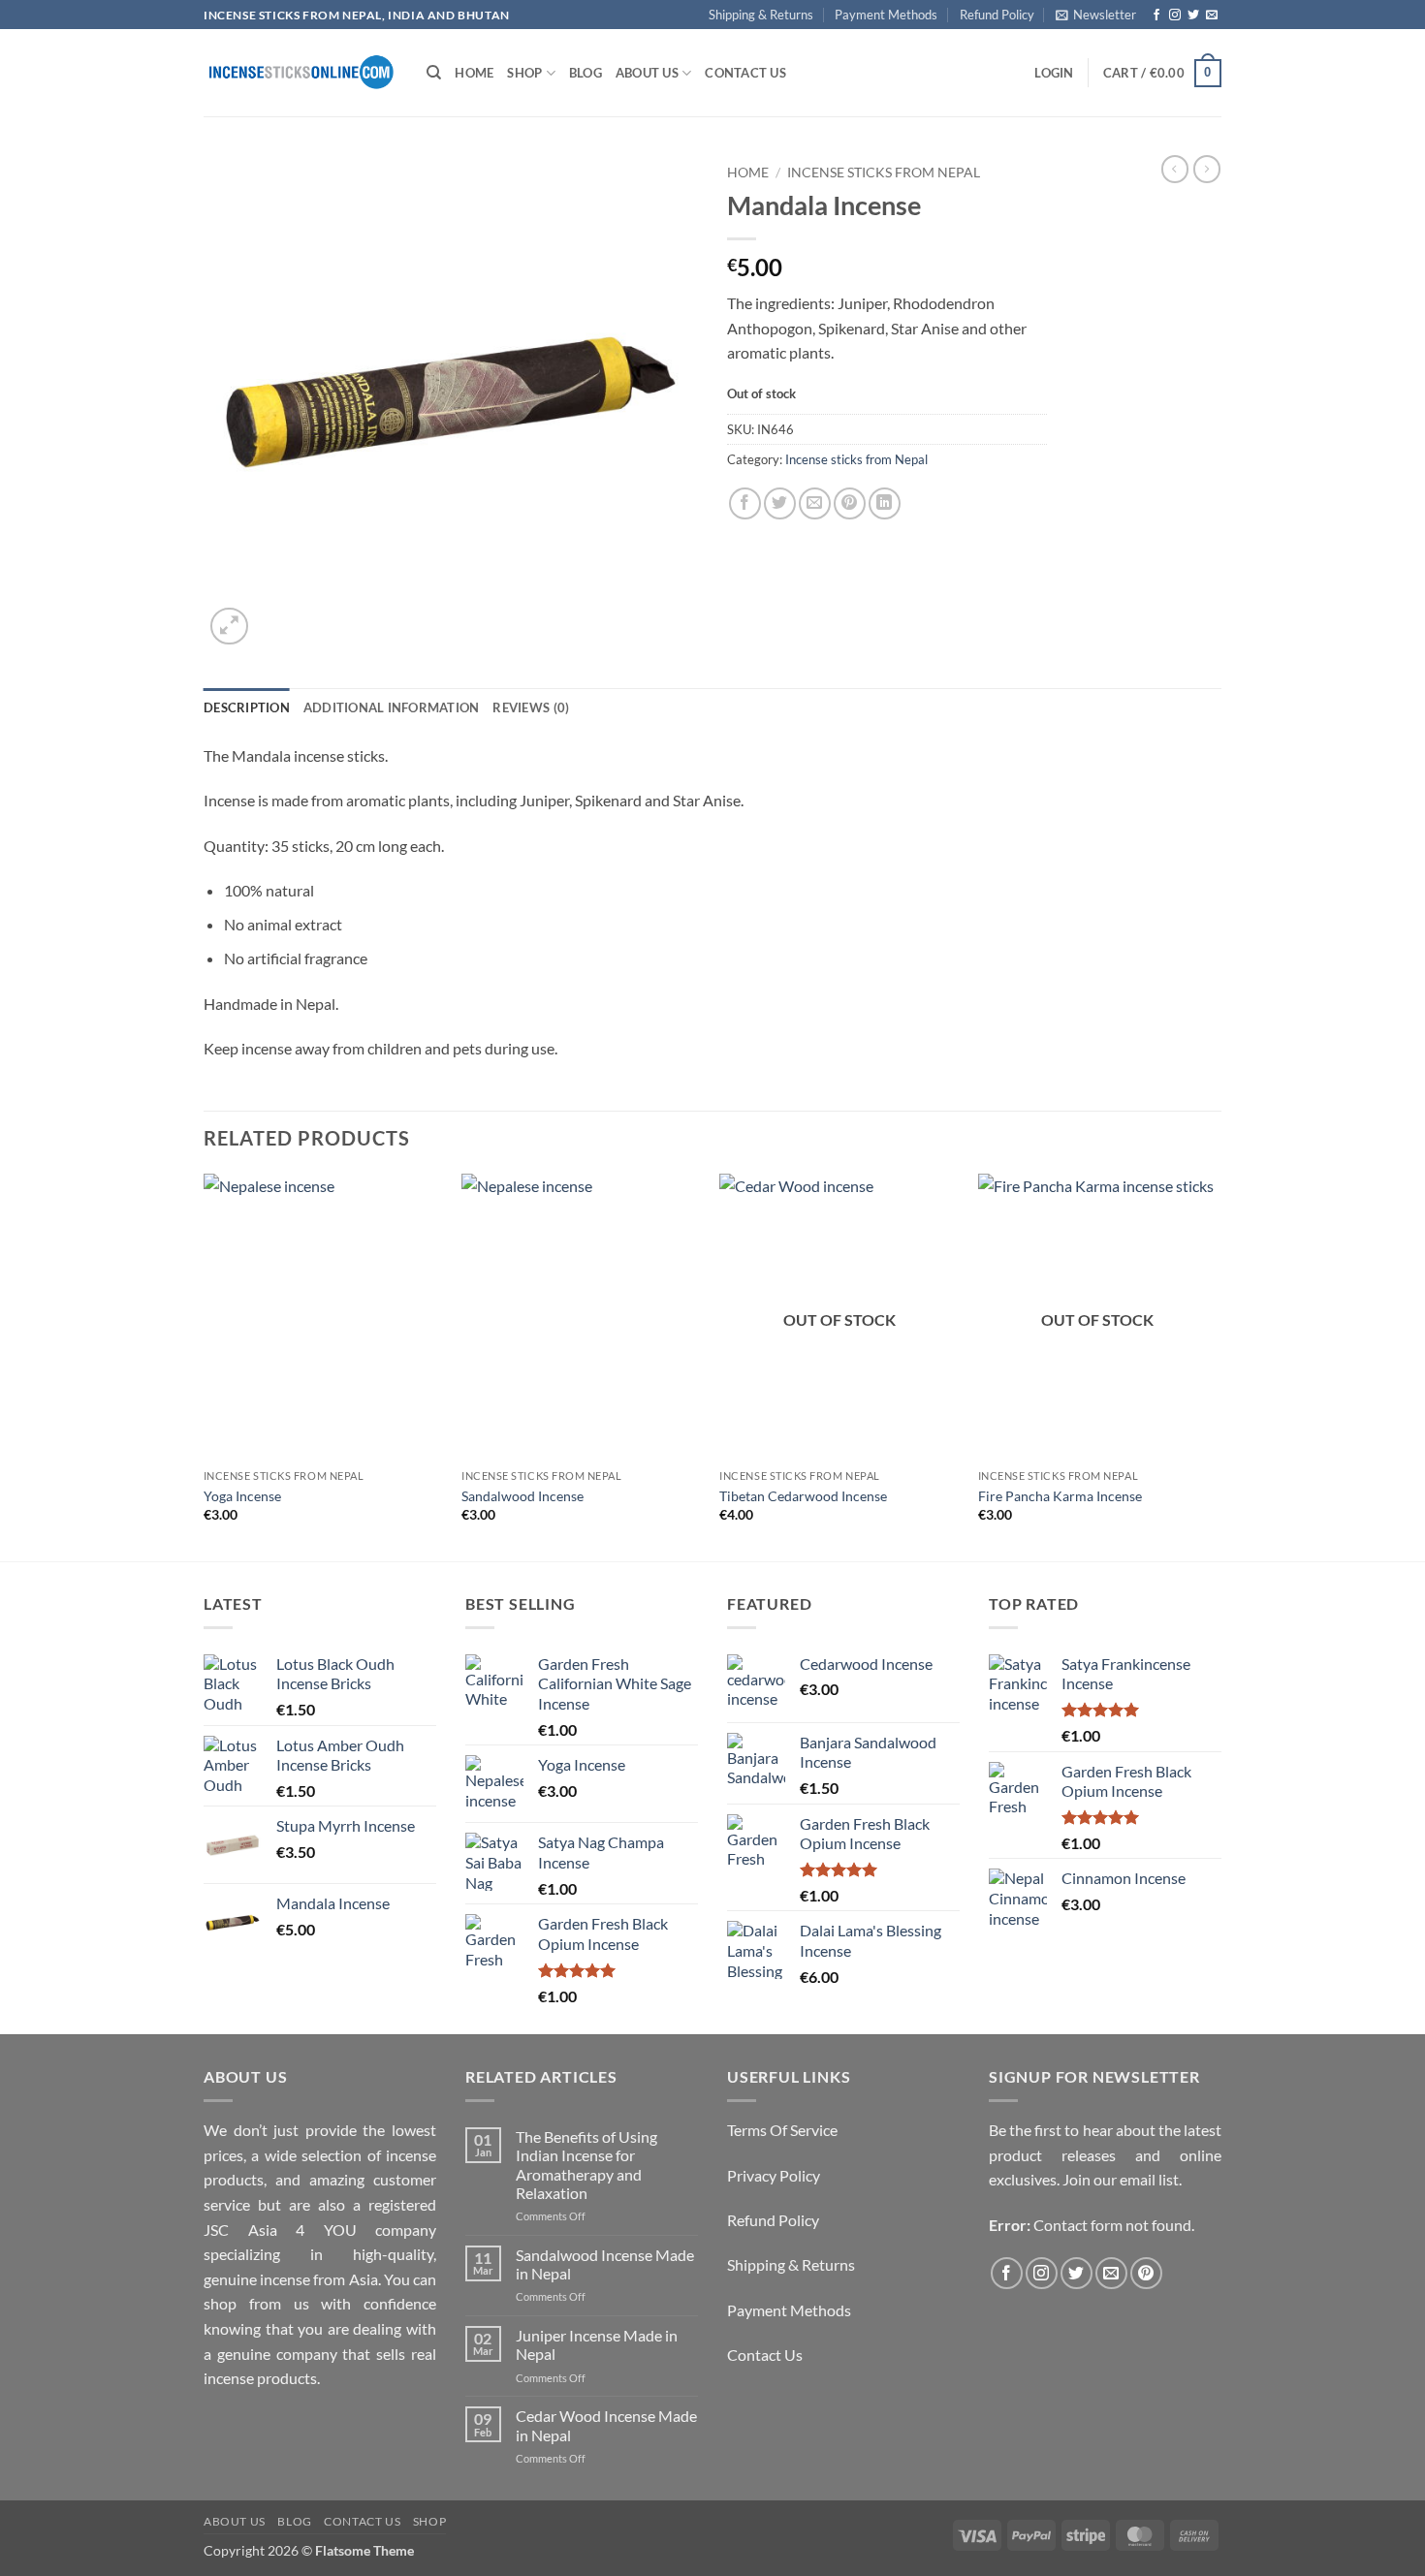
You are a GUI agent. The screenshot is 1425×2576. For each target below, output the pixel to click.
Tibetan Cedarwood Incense (803, 1496)
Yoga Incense (242, 1496)
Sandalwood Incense (522, 1496)
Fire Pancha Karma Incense (1060, 1496)
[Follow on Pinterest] (1146, 2273)
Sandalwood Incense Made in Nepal (605, 2264)
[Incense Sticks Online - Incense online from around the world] (301, 73)
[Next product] (1175, 169)
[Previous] (205, 1366)
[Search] (434, 73)
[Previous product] (1207, 169)
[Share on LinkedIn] (885, 503)
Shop (524, 73)
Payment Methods (886, 15)
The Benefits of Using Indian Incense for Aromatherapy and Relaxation (586, 2165)
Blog (586, 73)
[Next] (1216, 1366)
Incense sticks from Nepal (884, 173)
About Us (647, 73)
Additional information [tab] (392, 707)
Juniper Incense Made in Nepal (597, 2344)
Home (474, 73)
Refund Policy (997, 15)
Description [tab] (247, 707)
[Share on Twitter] (780, 503)
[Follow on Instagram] (1175, 16)
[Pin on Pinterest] (850, 503)
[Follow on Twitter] (1193, 16)
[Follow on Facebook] (1156, 16)
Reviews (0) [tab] (531, 707)
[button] (1096, 15)
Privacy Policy (774, 2175)
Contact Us (745, 73)
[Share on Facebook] (745, 503)
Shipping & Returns (761, 15)
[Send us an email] (1212, 16)
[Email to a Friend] (815, 503)
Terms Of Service (782, 2130)
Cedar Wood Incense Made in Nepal (606, 2425)
